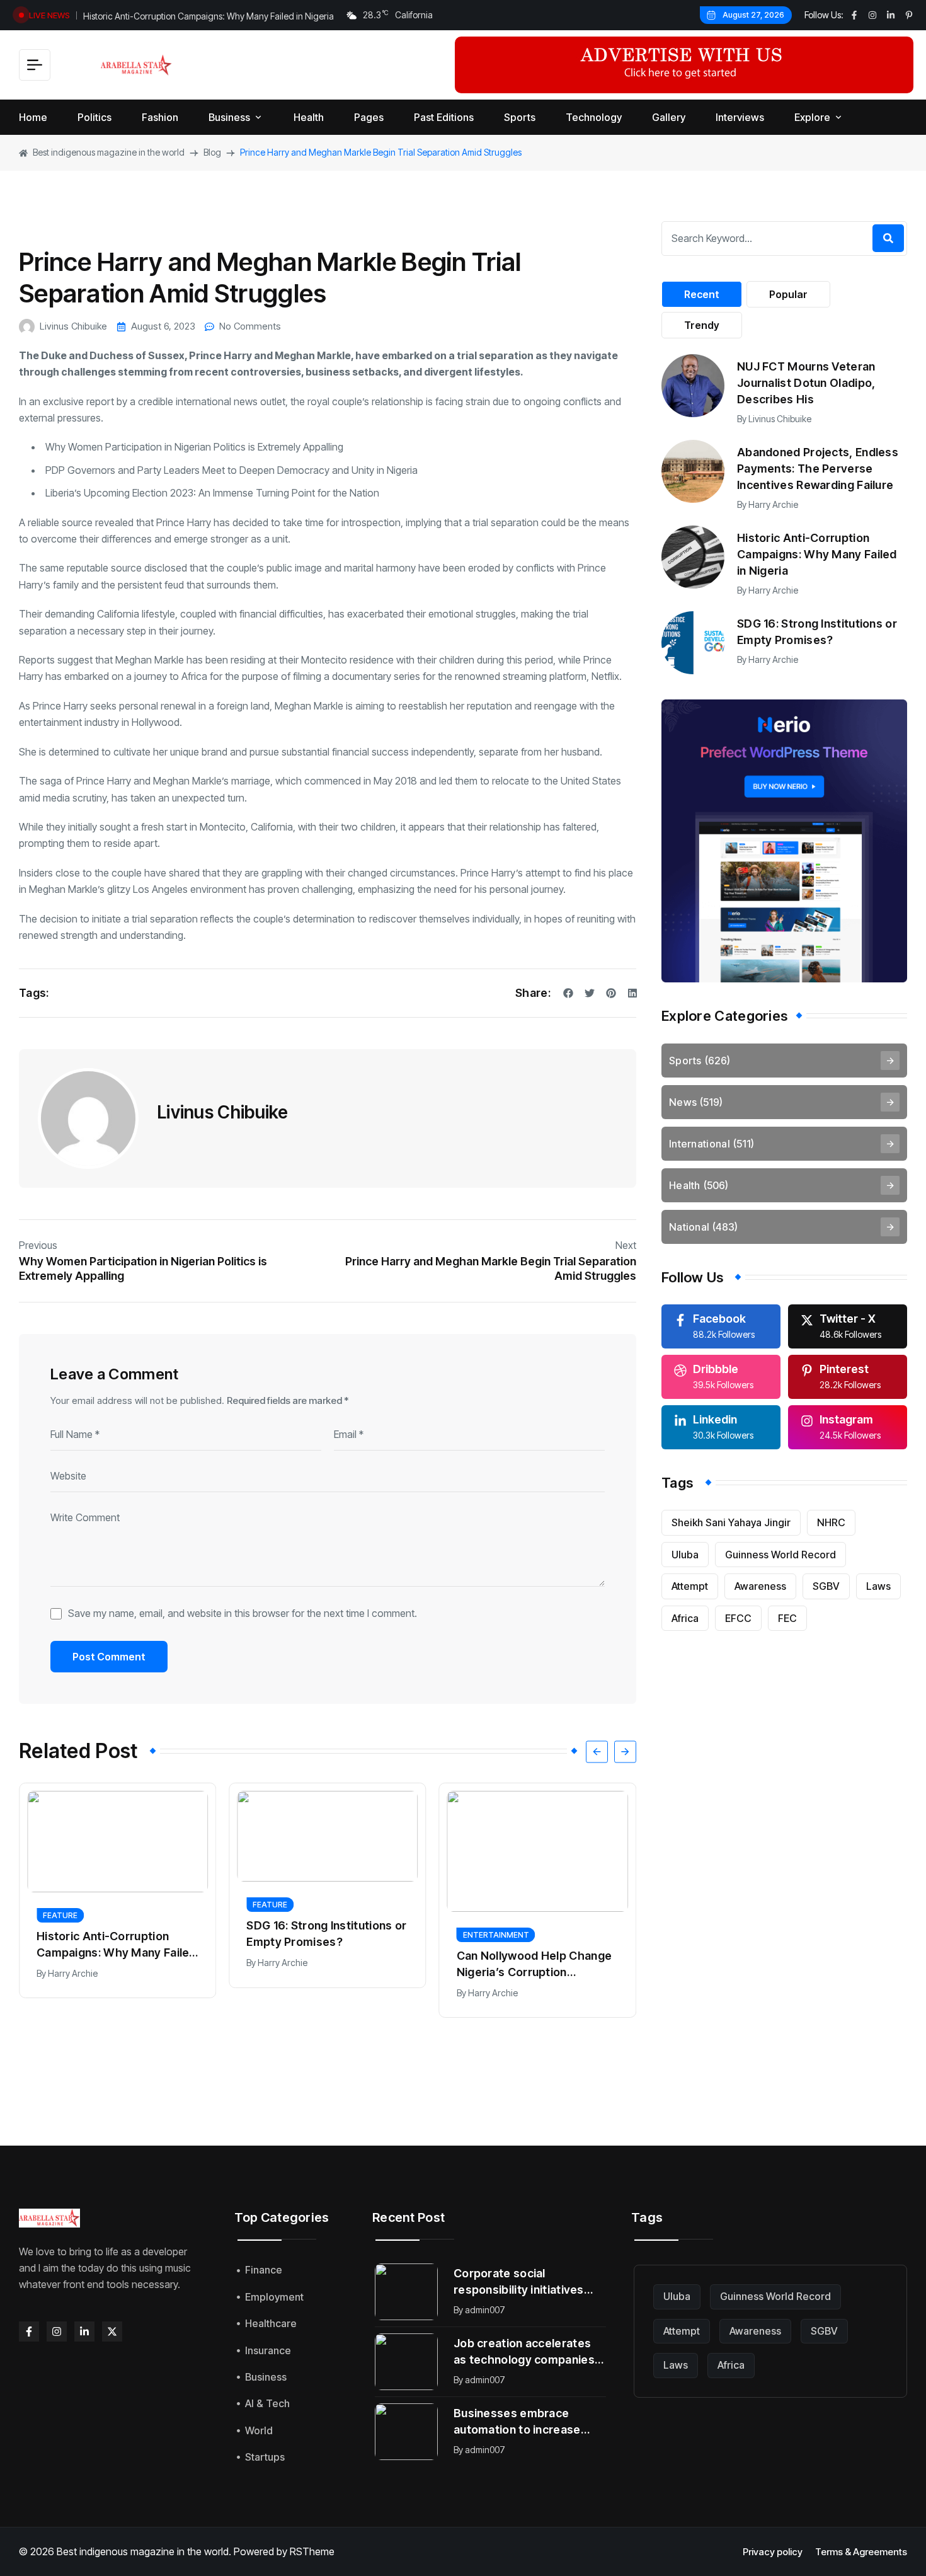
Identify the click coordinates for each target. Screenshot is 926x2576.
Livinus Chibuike (73, 326)
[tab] (702, 294)
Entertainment (496, 1935)
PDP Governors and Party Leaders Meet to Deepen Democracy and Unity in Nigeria (231, 470)
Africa (685, 1618)
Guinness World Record (780, 1555)
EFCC (738, 1618)
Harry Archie (73, 1973)
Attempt (690, 1586)
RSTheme (312, 2551)
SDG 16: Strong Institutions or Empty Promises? (326, 1934)
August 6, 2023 (163, 326)
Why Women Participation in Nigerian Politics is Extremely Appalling (194, 447)
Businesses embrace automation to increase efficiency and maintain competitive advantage (517, 2422)
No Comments (250, 326)
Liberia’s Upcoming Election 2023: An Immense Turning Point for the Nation (212, 493)
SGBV (826, 1586)
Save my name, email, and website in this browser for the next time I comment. (243, 1613)
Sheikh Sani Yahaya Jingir (731, 1522)
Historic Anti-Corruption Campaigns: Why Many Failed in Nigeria (209, 15)
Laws (878, 1586)
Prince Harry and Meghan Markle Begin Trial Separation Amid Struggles (491, 1268)
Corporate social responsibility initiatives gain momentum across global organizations (519, 2282)
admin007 (485, 2310)
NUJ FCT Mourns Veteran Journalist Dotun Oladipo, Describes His (806, 383)
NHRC (831, 1522)
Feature (60, 1915)
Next (626, 1245)
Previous (38, 1245)
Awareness (760, 1586)
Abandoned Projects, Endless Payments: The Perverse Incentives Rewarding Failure (818, 469)
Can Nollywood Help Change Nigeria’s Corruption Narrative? (534, 1965)
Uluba (685, 1555)
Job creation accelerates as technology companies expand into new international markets (524, 2352)
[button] (597, 1751)
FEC (787, 1618)
